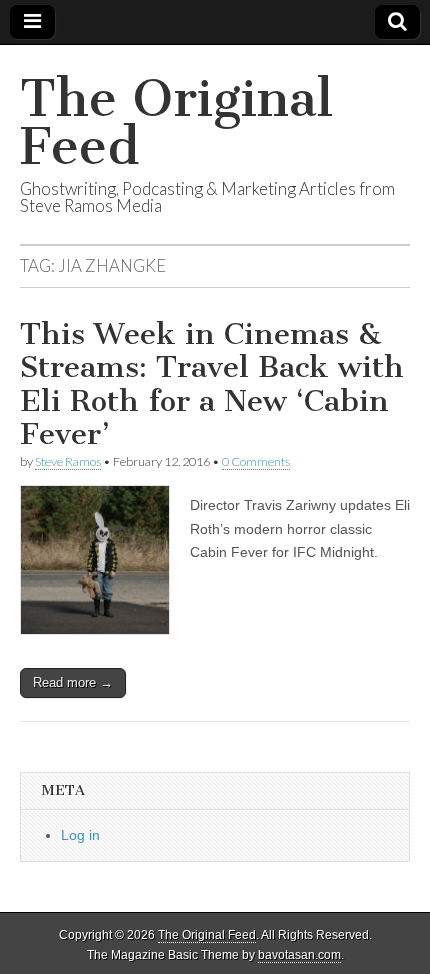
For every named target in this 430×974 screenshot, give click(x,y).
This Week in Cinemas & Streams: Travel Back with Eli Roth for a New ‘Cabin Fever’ (212, 384)
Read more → (73, 682)
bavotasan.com (299, 955)
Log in (80, 835)
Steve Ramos (68, 461)
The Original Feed (176, 122)
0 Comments (256, 461)
